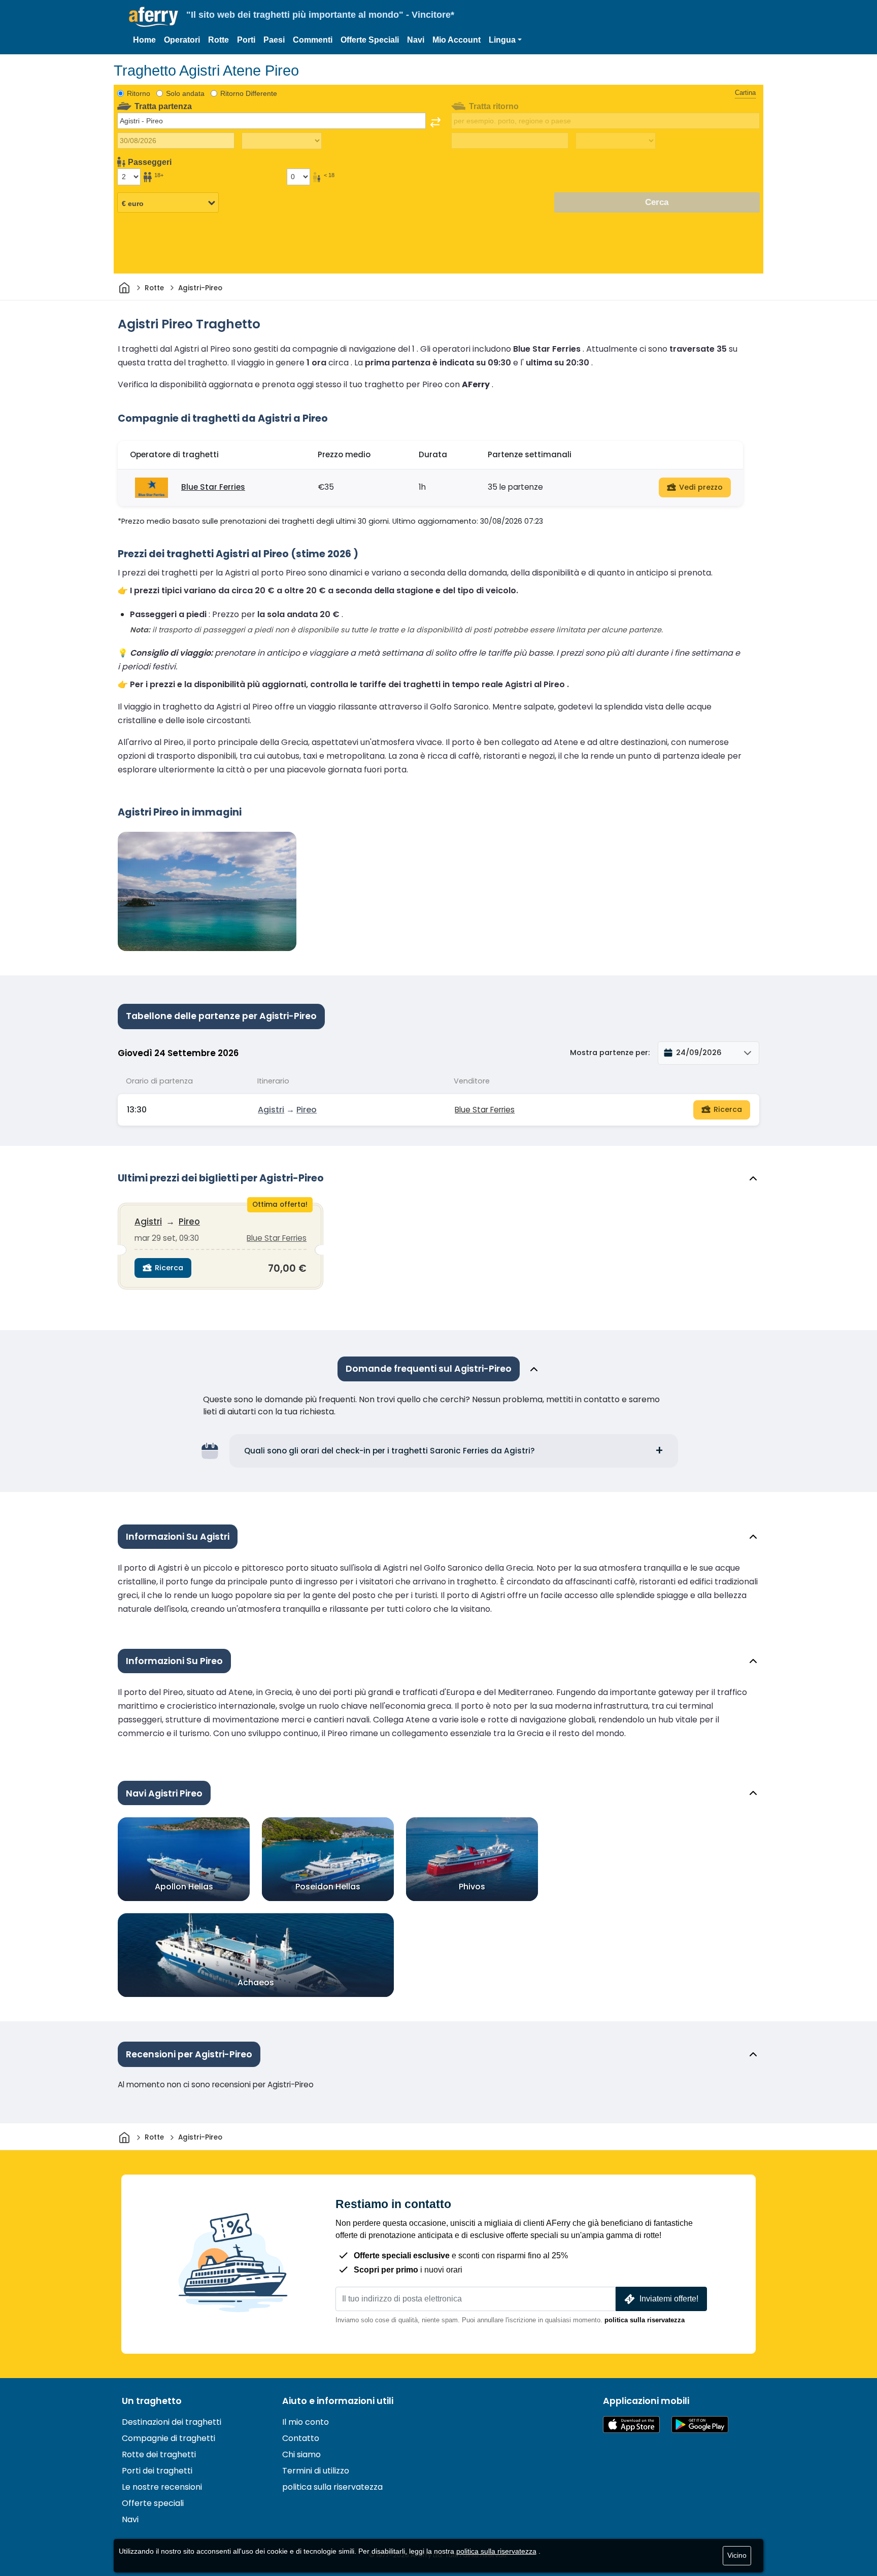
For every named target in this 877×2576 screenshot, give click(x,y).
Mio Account (457, 40)
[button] (505, 40)
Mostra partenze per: (610, 1053)
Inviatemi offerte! (669, 2299)
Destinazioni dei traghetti (172, 2422)
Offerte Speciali (370, 40)
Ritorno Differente (249, 93)
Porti (246, 40)
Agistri (271, 1110)
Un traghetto (152, 2401)
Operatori (182, 40)
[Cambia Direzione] (435, 122)
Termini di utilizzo (316, 2471)
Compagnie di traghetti (168, 2438)
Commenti (313, 40)
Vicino (737, 2555)
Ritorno (139, 93)
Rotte (218, 40)
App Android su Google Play (700, 2425)
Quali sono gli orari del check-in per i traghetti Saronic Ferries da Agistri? (390, 1451)
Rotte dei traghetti (159, 2454)
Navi (416, 40)
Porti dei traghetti (157, 2471)
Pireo (307, 1110)
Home (144, 40)
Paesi (274, 40)
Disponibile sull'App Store (631, 2425)
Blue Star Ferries (213, 487)
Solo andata (185, 93)
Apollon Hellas (184, 1887)
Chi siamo (301, 2454)
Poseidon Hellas (328, 1887)
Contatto (301, 2438)
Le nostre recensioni (162, 2487)
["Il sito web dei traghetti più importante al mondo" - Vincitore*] (154, 17)
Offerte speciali (153, 2503)
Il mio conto (306, 2422)
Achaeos (256, 1982)
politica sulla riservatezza (645, 2320)
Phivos (472, 1887)
